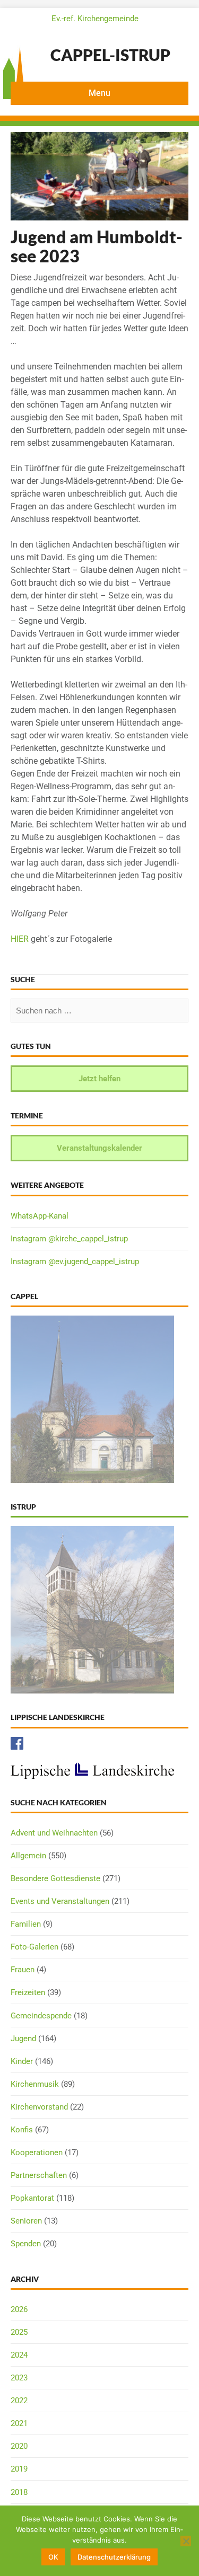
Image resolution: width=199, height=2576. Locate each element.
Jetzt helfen (99, 1079)
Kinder (22, 2061)
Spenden (26, 2244)
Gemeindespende (41, 2016)
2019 (19, 2469)
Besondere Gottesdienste (55, 1878)
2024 (19, 2355)
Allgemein (28, 1856)
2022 (19, 2401)
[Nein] (186, 2541)
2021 (19, 2423)
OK (53, 2557)
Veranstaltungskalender (99, 1148)
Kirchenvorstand (39, 2107)
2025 (19, 2332)
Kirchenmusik (35, 2084)
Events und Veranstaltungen (60, 1901)
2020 (19, 2446)
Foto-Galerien (34, 1947)
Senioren (26, 2221)
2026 (19, 2309)
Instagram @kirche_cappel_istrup (69, 1239)
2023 (19, 2378)
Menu (99, 93)
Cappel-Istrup (110, 55)
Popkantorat (32, 2198)
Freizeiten (28, 1992)
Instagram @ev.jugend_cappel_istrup (75, 1261)
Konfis (22, 2130)
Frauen (23, 1970)
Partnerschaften (39, 2175)
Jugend (23, 2039)
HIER (20, 939)
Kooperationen (37, 2152)
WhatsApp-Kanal (40, 1216)
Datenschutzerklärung (114, 2557)
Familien (26, 1924)
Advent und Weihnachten (54, 1833)
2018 (19, 2492)
